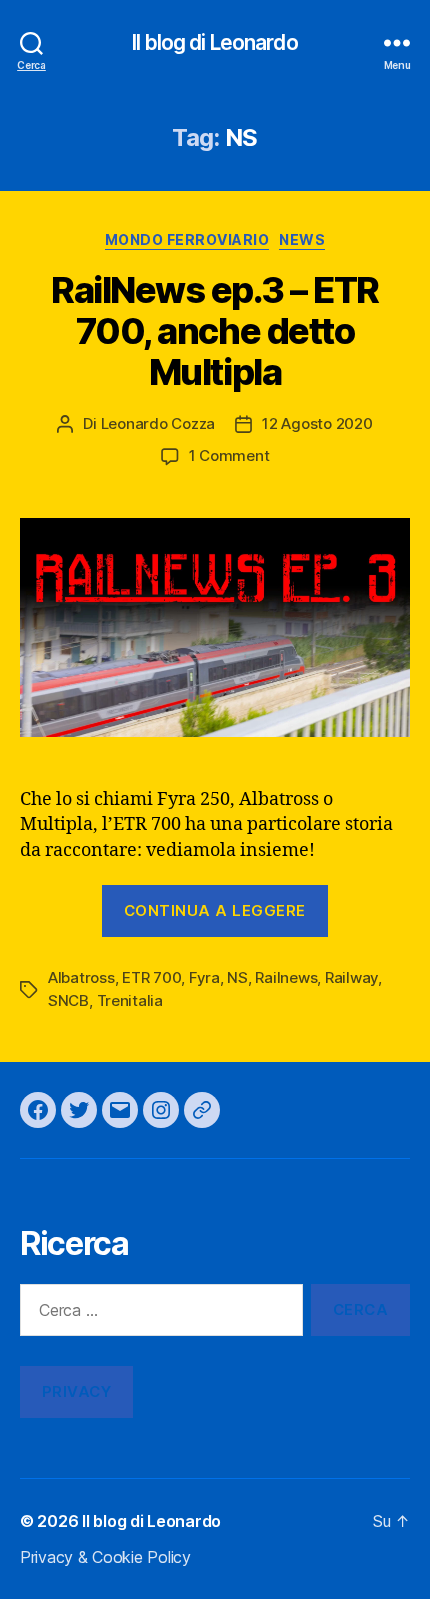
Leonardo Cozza (158, 423)
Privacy (77, 1391)
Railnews (286, 977)
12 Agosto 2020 (317, 423)
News (302, 239)
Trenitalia (130, 1000)
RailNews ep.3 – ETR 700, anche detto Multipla (215, 331)
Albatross (81, 977)
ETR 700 (151, 977)
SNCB (68, 1000)
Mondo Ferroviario (187, 239)
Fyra (204, 977)
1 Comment (229, 455)
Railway (351, 977)
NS (237, 977)
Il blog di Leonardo (214, 42)
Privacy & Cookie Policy (105, 1557)
